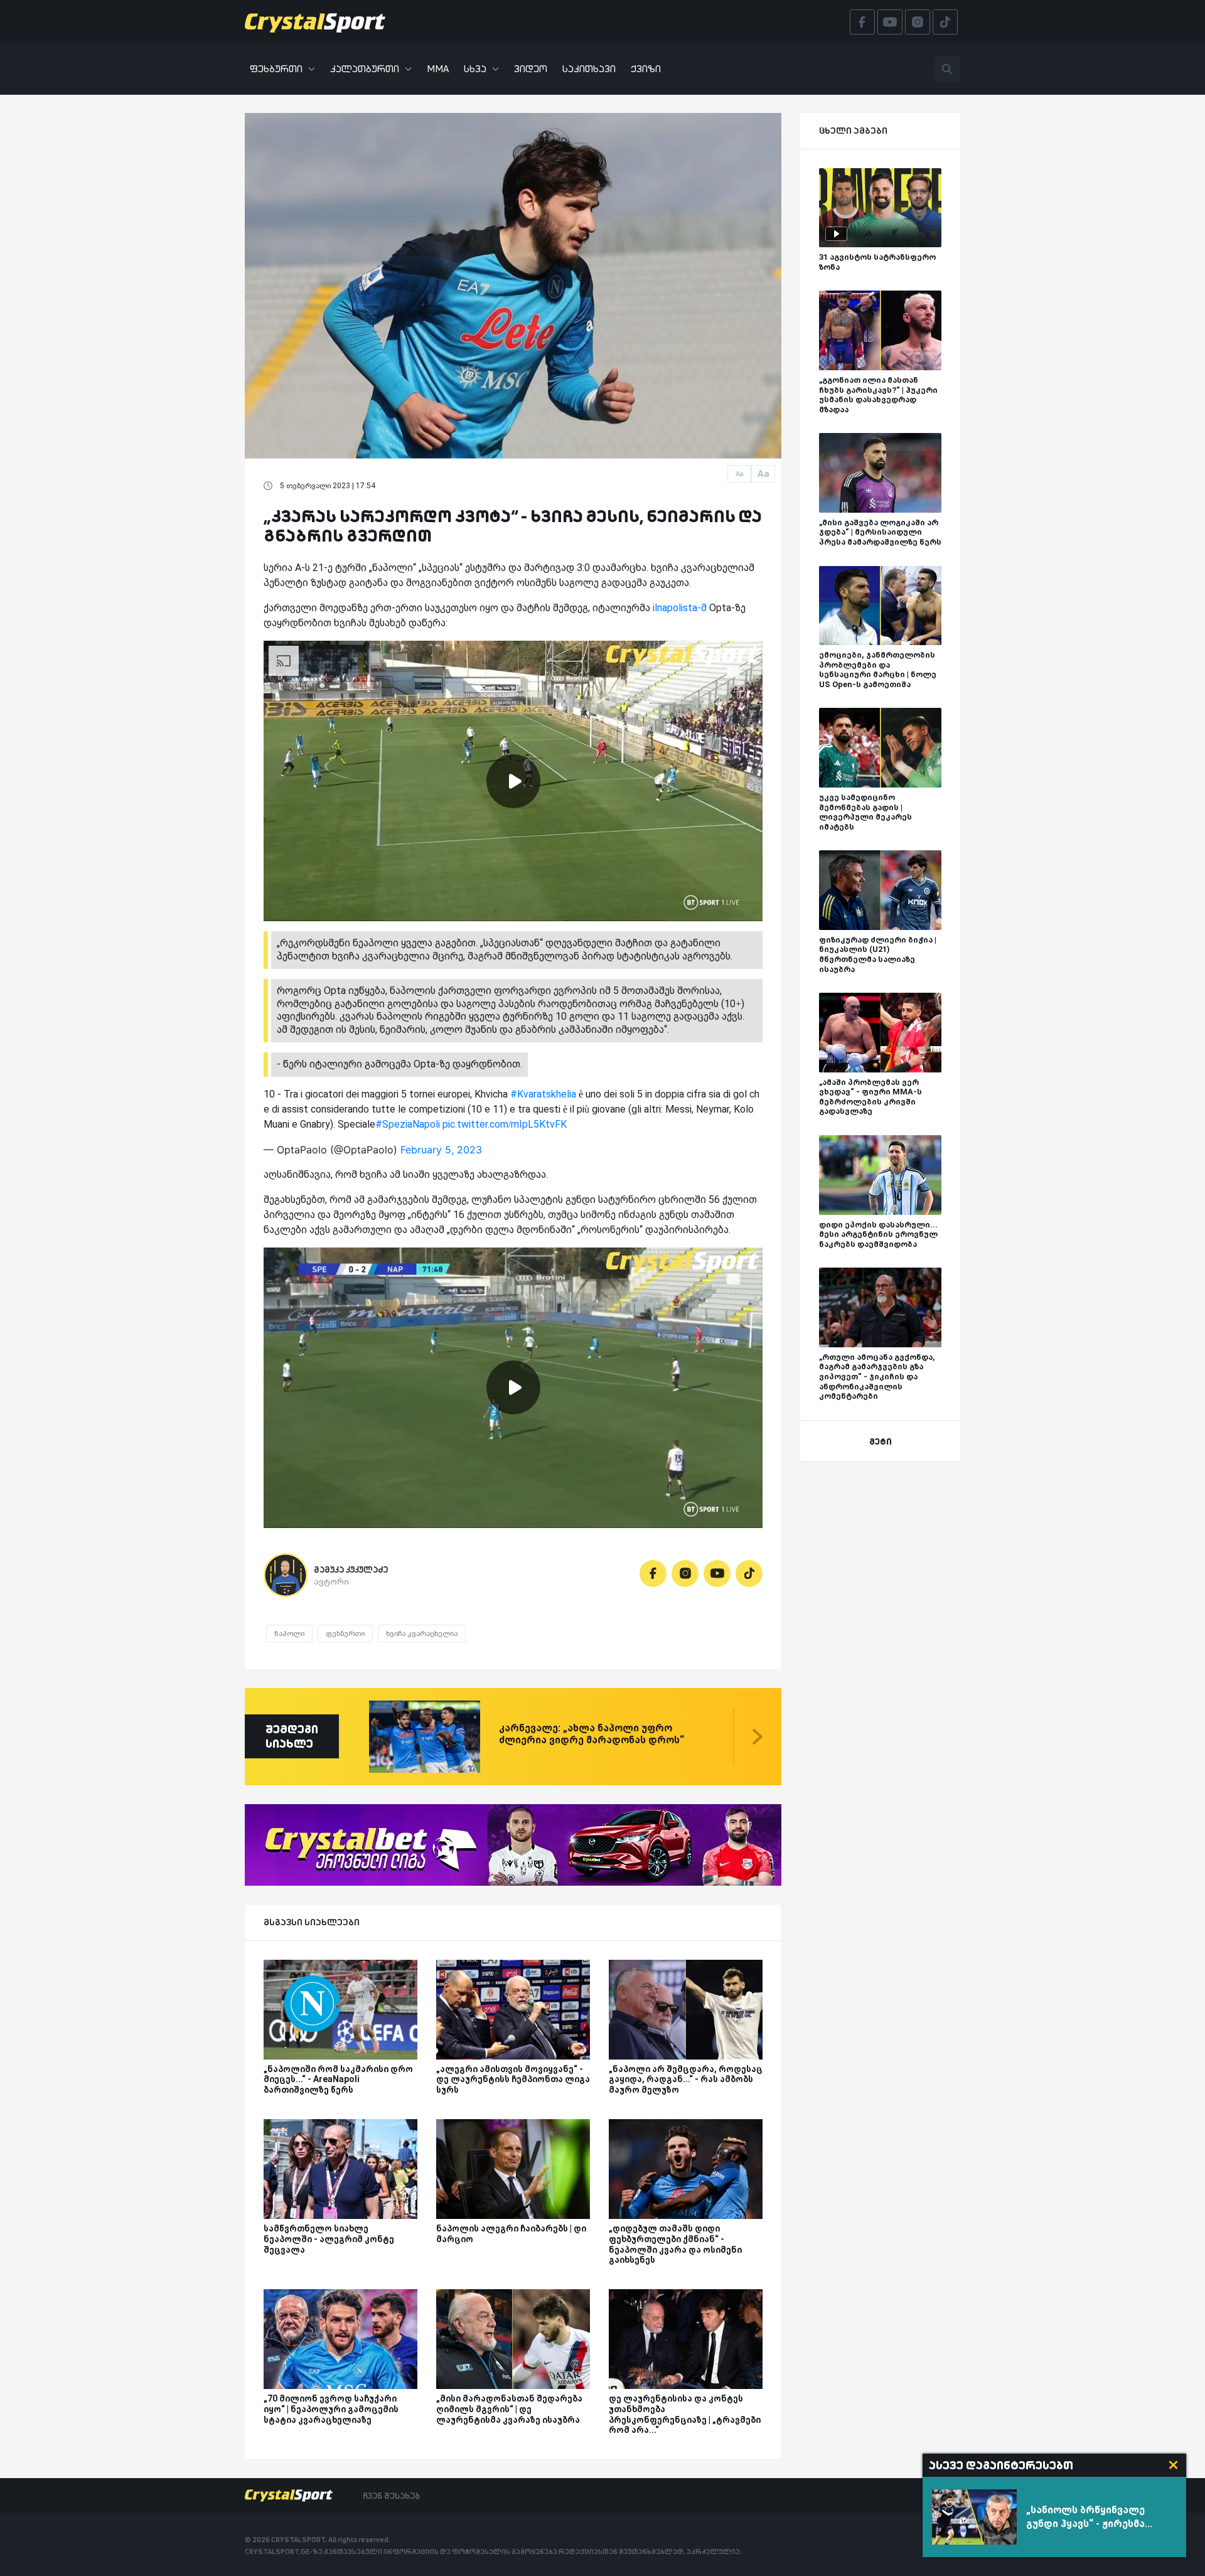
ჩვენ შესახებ (391, 2496)
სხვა (475, 69)
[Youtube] (717, 1574)
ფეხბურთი (276, 69)
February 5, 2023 (441, 1150)
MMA (438, 69)
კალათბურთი (365, 69)
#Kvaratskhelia (543, 1094)
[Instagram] (685, 1574)
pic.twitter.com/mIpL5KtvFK (505, 1124)
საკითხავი (589, 69)
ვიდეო (531, 69)
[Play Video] (513, 781)
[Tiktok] (749, 1574)
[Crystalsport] (315, 22)
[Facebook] (653, 1574)
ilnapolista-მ (680, 608)
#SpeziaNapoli (408, 1124)
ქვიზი (646, 69)
